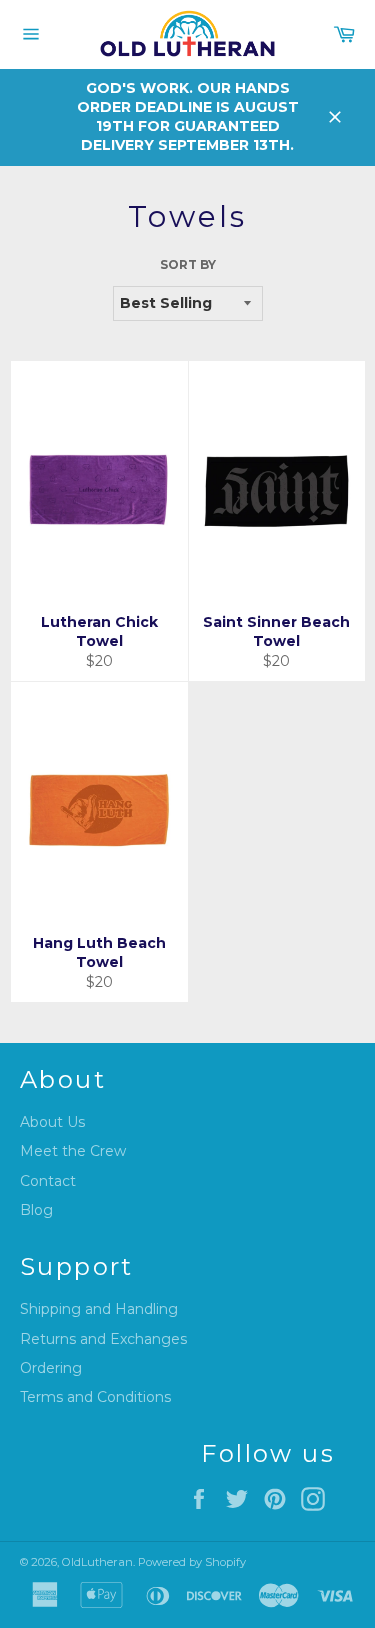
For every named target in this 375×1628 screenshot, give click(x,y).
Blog (36, 1210)
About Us (52, 1122)
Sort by (188, 264)
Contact (48, 1181)
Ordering (51, 1368)
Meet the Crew (73, 1151)
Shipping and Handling (99, 1309)
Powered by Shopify (192, 1562)
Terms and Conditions (95, 1397)
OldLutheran (97, 1562)
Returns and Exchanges (103, 1339)
